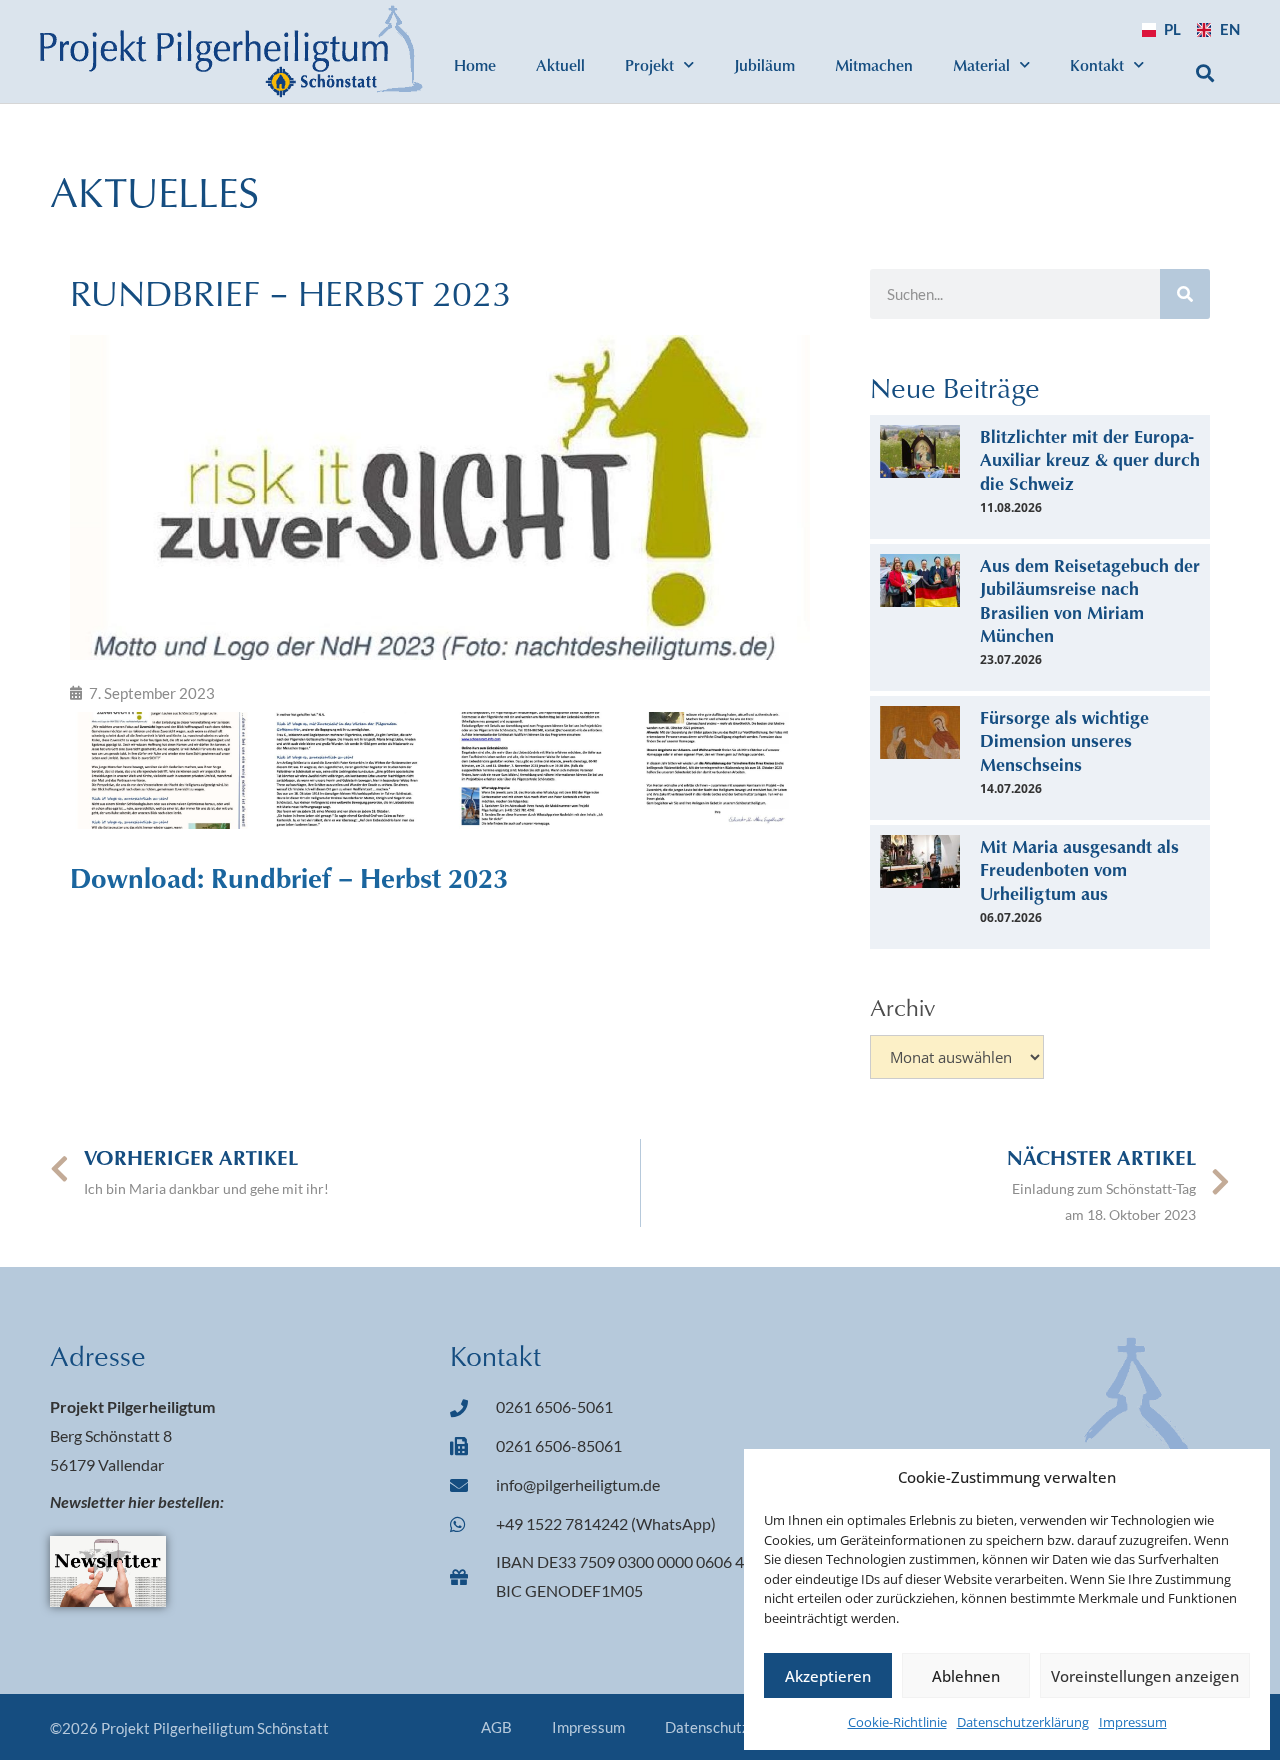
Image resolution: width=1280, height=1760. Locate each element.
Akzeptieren (828, 1676)
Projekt (649, 64)
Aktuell (560, 64)
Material (981, 64)
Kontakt (1097, 64)
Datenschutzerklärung (1023, 1722)
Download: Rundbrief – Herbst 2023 (289, 877)
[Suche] (1185, 294)
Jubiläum (764, 64)
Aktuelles (154, 191)
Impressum (1133, 1722)
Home (475, 64)
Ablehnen (966, 1676)
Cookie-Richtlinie (897, 1722)
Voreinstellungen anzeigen (1145, 1676)
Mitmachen (874, 64)
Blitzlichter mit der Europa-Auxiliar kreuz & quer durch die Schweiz (1090, 459)
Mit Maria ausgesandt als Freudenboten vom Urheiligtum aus (1079, 869)
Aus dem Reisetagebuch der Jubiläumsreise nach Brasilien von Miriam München (1090, 600)
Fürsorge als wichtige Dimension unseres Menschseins (1064, 740)
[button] (1205, 72)
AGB (496, 1727)
